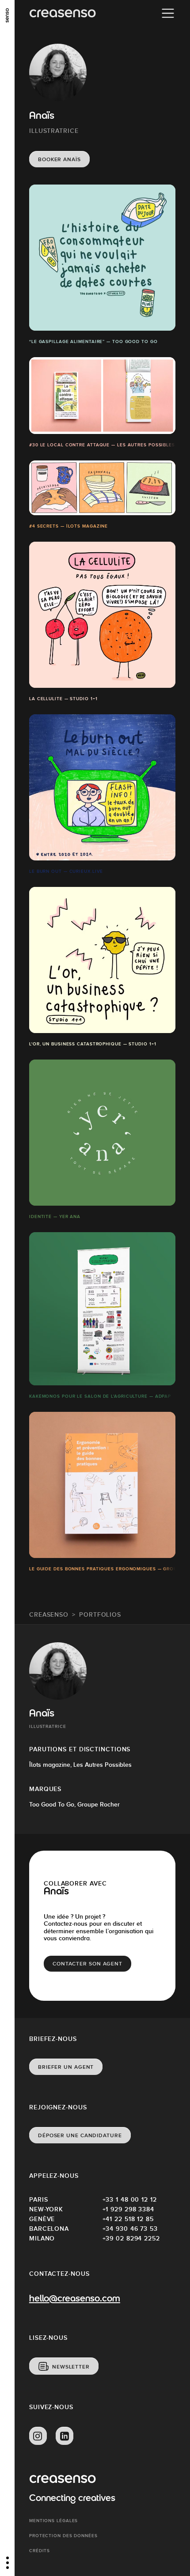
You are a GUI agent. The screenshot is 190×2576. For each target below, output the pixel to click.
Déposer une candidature (80, 2135)
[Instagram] (38, 2436)
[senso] (7, 15)
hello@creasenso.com (75, 2299)
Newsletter (71, 2367)
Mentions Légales (53, 2521)
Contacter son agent (87, 1964)
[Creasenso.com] (63, 13)
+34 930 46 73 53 (130, 2229)
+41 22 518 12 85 (128, 2219)
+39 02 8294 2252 (131, 2238)
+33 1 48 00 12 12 (130, 2199)
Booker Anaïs (59, 159)
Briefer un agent (66, 2067)
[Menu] (168, 13)
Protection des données (63, 2536)
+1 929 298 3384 (129, 2209)
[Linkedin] (65, 2436)
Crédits (40, 2551)
